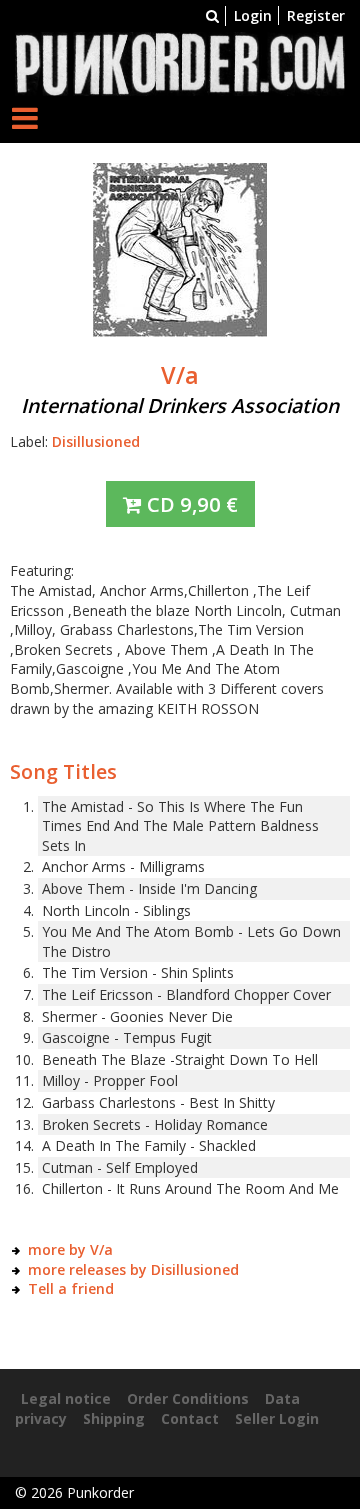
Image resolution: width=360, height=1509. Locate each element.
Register (316, 15)
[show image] (180, 248)
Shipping (114, 1418)
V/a (180, 375)
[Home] (180, 62)
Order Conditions (188, 1398)
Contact (190, 1418)
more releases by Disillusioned (133, 1269)
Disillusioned (96, 441)
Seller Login (277, 1418)
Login (253, 15)
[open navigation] (25, 117)
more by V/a (70, 1249)
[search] (212, 15)
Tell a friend (71, 1288)
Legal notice (66, 1398)
